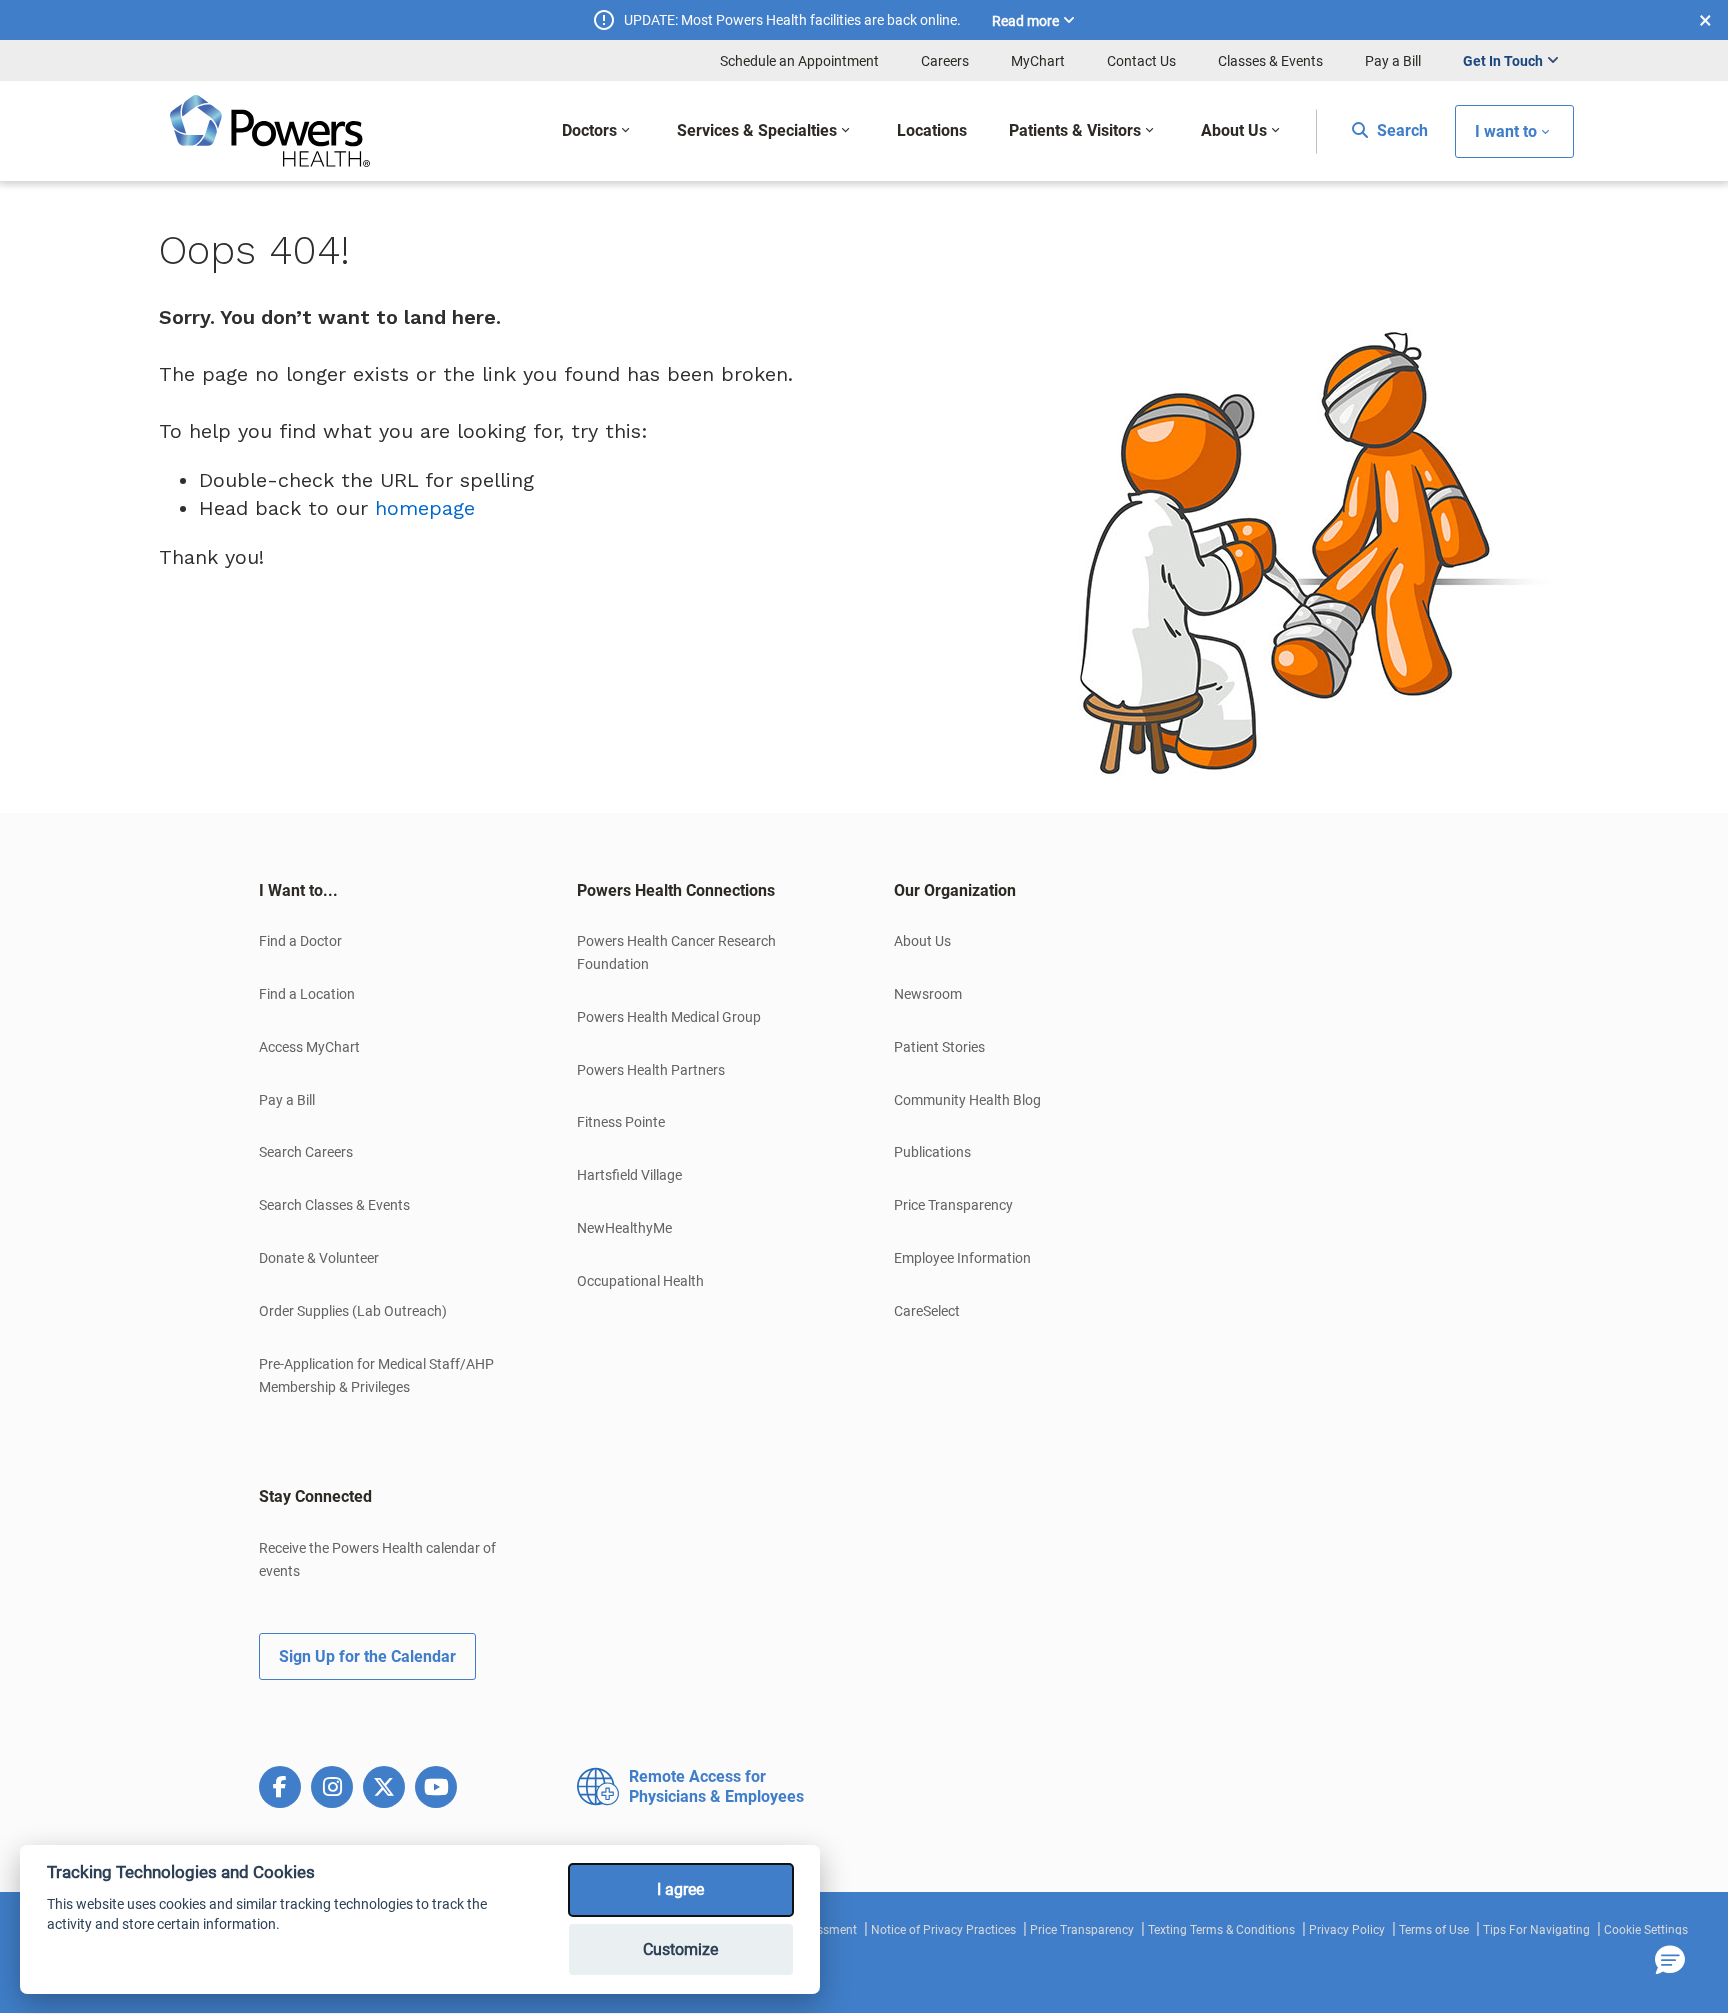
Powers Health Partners (651, 1070)
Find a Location (307, 994)
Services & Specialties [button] (757, 130)
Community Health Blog (967, 1100)
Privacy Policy (1347, 1930)
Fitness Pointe (621, 1122)
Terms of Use (1434, 1930)
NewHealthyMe (624, 1228)
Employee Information (962, 1258)
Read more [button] (1025, 21)
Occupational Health (640, 1281)
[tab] (388, 891)
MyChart (1038, 61)
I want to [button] (1506, 131)
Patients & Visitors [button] (1075, 130)
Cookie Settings (1646, 1930)
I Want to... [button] (298, 890)
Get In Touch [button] (1503, 61)
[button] (1670, 1961)
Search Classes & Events (334, 1205)
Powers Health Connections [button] (676, 890)
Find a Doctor (300, 941)
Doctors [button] (589, 130)
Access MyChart (309, 1047)
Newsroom (928, 994)
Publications (932, 1152)
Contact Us (1141, 61)
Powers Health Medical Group (669, 1017)
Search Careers (306, 1152)
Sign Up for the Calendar (367, 1656)
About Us (922, 941)
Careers (945, 61)
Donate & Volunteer (319, 1258)
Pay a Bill (1393, 61)
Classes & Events (1270, 61)
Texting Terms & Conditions (1221, 1930)
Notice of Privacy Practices (943, 1930)
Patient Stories (939, 1047)
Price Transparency (953, 1205)
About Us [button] (1234, 130)
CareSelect (927, 1311)
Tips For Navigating (1536, 1930)
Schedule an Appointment (799, 61)
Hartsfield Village (629, 1175)
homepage (425, 508)
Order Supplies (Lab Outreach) (353, 1311)
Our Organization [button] (955, 890)
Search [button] (1400, 130)
